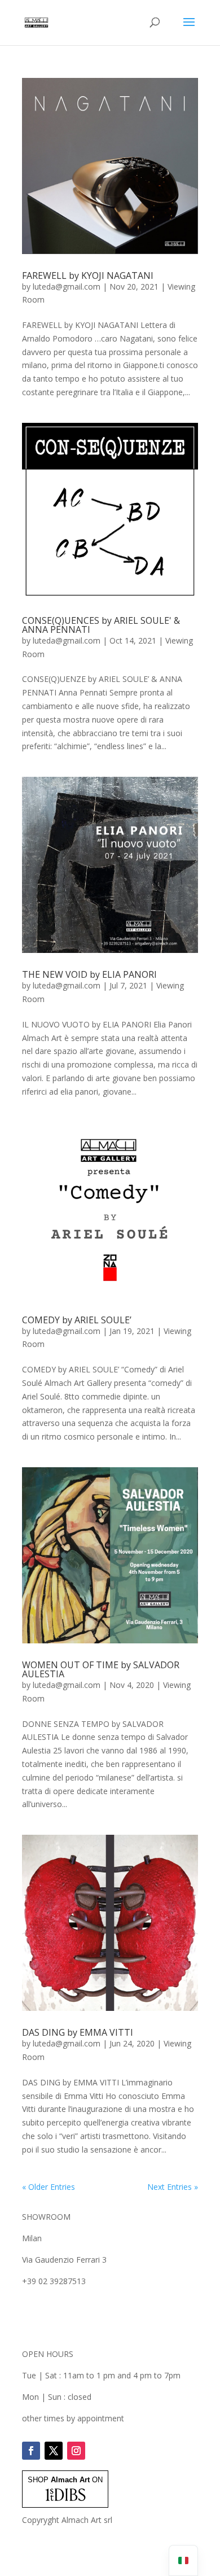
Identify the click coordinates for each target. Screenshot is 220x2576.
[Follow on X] (54, 2451)
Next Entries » (173, 2187)
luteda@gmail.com (67, 287)
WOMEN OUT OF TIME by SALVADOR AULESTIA (101, 1669)
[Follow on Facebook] (31, 2451)
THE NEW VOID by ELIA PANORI (89, 974)
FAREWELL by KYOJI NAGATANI (88, 275)
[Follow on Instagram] (76, 2451)
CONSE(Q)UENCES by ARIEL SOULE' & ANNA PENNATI (101, 625)
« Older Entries (49, 2187)
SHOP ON (65, 2480)
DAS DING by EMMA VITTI (78, 2032)
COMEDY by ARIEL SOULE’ (77, 1320)
